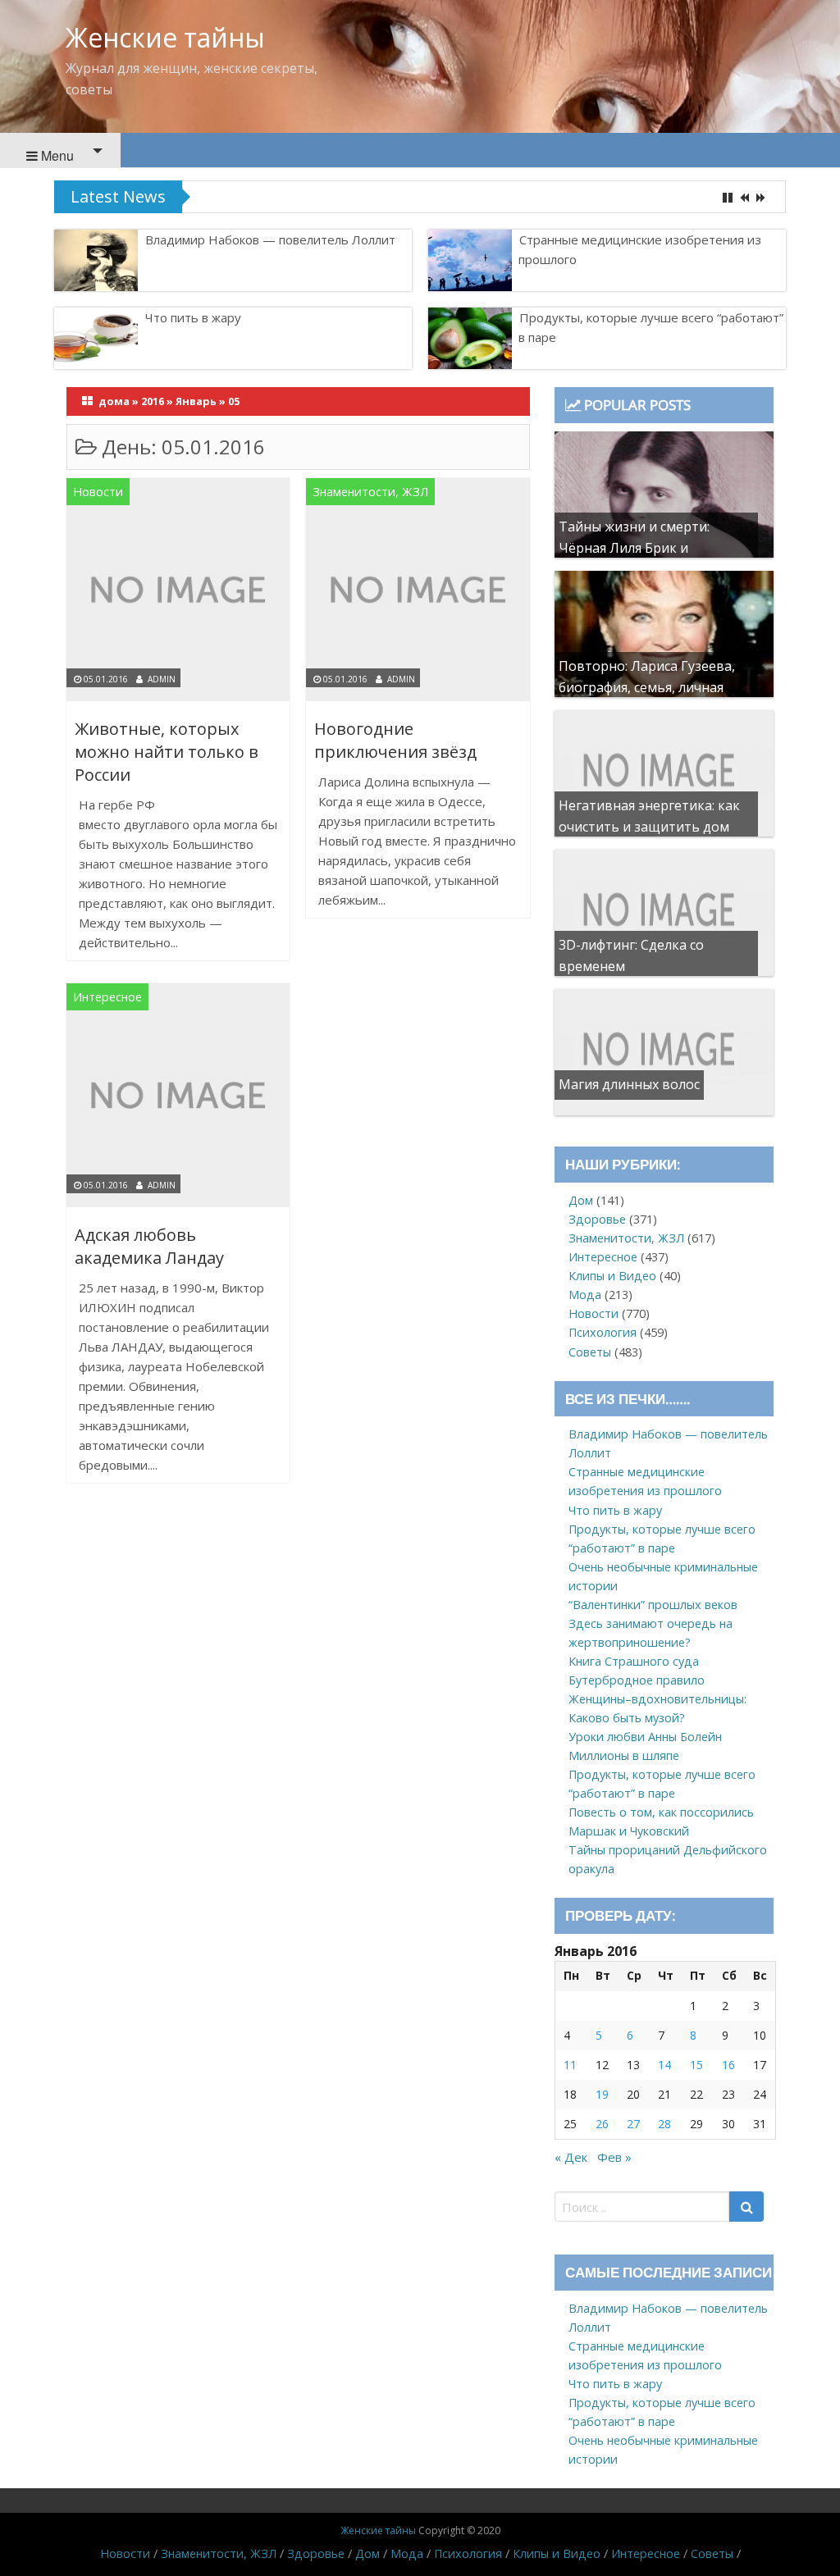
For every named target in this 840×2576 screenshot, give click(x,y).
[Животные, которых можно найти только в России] (178, 593)
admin (162, 679)
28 (664, 2124)
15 (696, 2065)
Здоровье (597, 1219)
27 (633, 2124)
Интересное (107, 997)
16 (728, 2065)
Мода (585, 1295)
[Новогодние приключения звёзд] (418, 593)
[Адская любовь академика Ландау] (178, 1098)
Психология (603, 1332)
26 (602, 2124)
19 (602, 2094)
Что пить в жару (193, 317)
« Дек (571, 2157)
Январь (196, 401)
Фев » (614, 2157)
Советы (590, 1352)
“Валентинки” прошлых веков (653, 1605)
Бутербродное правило (637, 1680)
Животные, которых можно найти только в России (167, 752)
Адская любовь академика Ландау (149, 1246)
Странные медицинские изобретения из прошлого (640, 249)
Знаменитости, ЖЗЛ (370, 492)
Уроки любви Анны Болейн (645, 1737)
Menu (56, 155)
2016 (153, 401)
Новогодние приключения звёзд (395, 740)
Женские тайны (165, 37)
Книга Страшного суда (634, 1661)
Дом (581, 1200)
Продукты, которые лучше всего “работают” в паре (352, 197)
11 (570, 2065)
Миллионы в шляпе (624, 1755)
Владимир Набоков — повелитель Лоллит (270, 239)
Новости (98, 492)
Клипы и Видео (612, 1276)
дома (114, 401)
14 (664, 2065)
